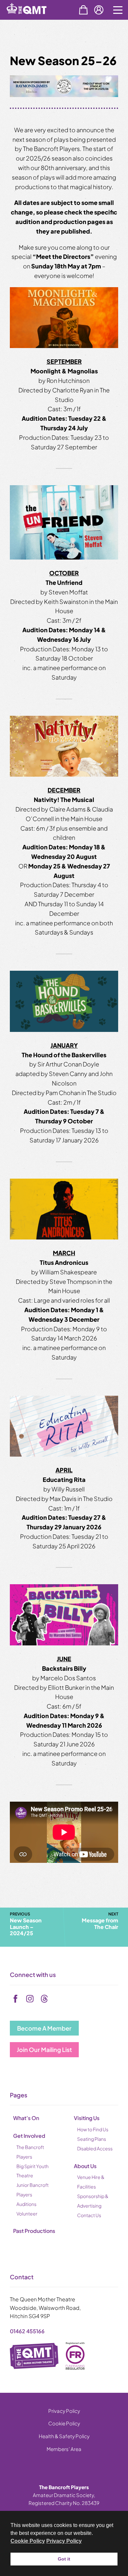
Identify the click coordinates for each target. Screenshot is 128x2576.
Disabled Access (95, 2148)
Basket (83, 10)
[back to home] (34, 19)
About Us (85, 2166)
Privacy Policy (64, 2411)
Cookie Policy (64, 2423)
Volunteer (27, 2213)
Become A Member (44, 2028)
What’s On (26, 2118)
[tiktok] (44, 1999)
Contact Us (89, 2215)
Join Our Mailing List (44, 2050)
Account (99, 10)
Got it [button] (64, 2559)
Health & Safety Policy (64, 2436)
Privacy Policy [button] (64, 2541)
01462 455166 (27, 2331)
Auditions (26, 2204)
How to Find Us (93, 2129)
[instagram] (30, 1999)
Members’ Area (64, 2449)
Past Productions (34, 2231)
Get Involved (29, 2136)
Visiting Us (87, 2118)
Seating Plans (92, 2139)
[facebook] (15, 1999)
